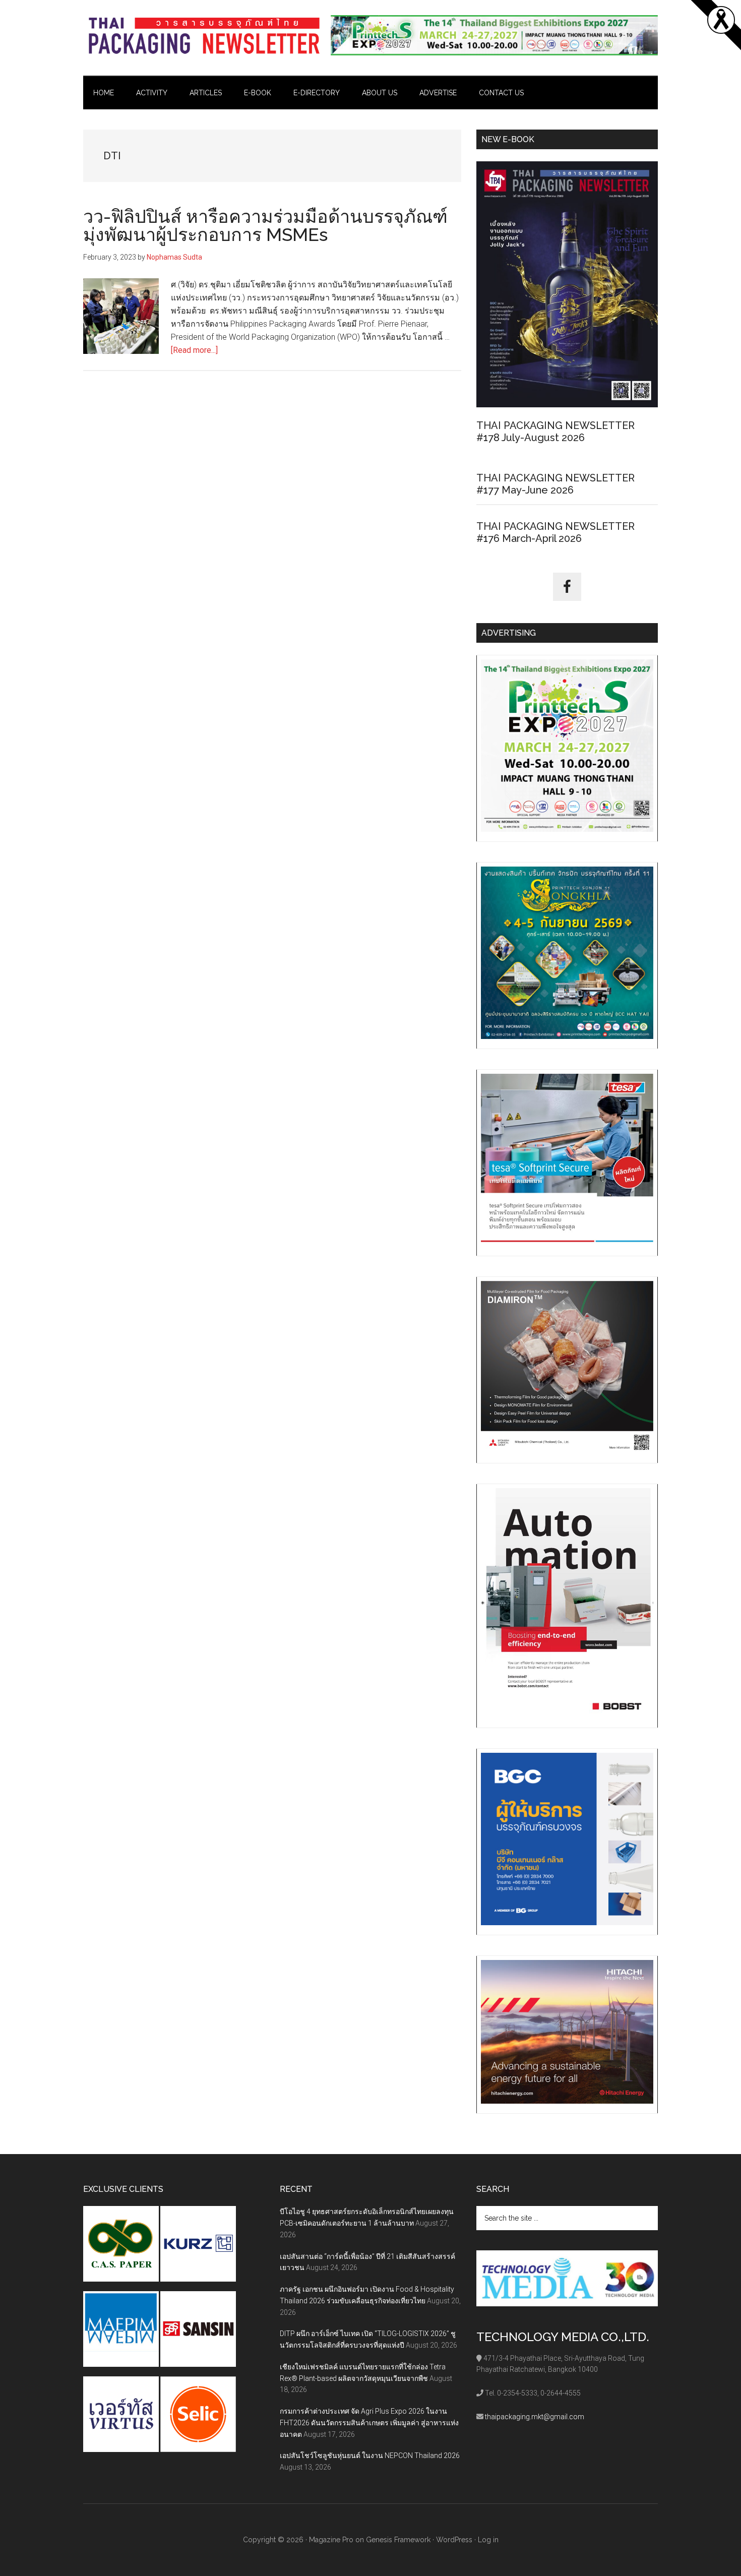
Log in (488, 2540)
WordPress (454, 2540)
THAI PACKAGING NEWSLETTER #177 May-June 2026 (555, 484)
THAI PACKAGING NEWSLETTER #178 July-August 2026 (555, 432)
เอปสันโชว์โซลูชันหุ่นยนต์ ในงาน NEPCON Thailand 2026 (370, 2456)
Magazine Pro (331, 2540)
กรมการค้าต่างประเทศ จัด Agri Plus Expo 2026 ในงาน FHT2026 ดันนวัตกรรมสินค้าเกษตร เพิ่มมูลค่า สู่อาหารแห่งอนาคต (369, 2423)
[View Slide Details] (494, 35)
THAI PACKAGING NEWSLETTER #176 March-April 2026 (555, 532)
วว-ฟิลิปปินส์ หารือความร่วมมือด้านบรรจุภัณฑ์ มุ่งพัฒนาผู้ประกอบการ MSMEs (265, 225)
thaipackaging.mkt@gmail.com (535, 2417)
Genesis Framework (398, 2540)
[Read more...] (194, 350)
